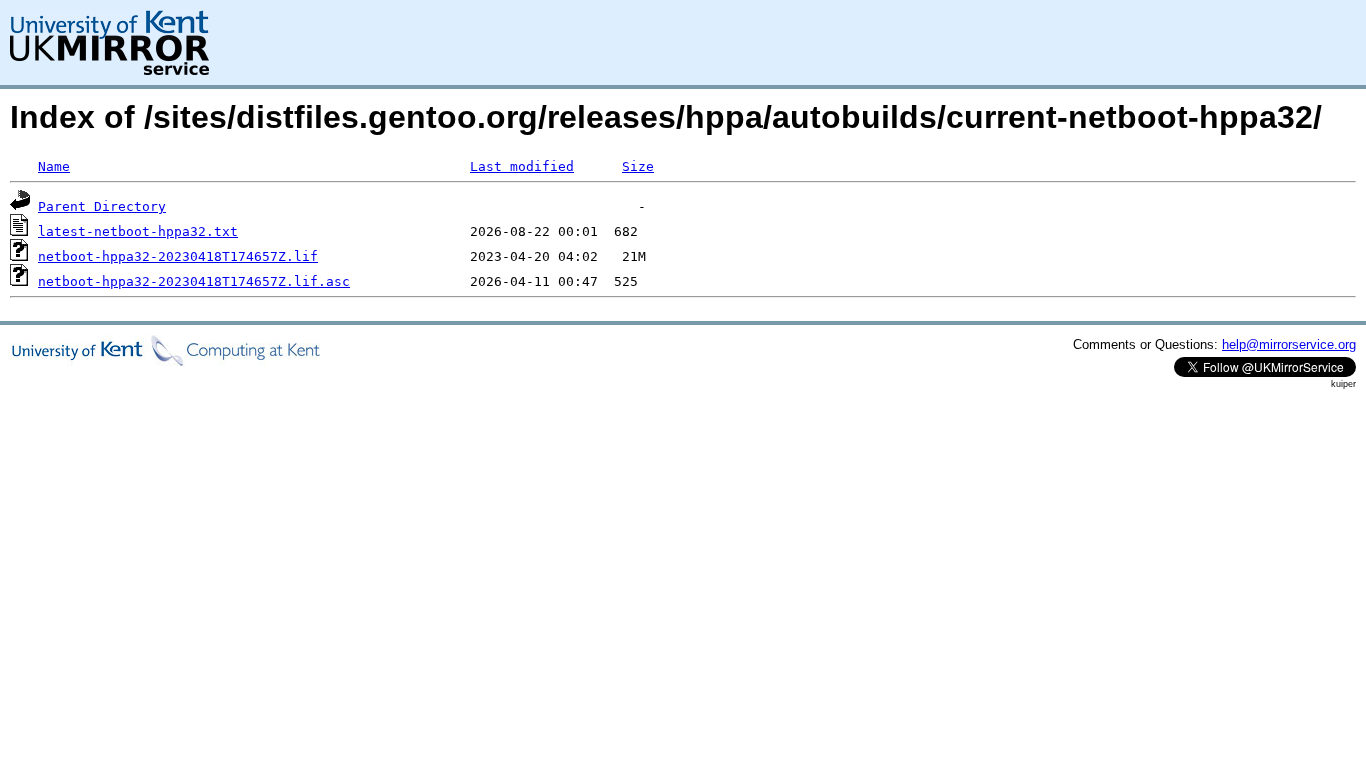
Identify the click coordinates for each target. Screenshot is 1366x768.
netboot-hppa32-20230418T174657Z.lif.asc (194, 281)
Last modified (522, 166)
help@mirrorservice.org (1289, 344)
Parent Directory (102, 206)
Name (54, 166)
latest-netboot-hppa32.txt (138, 231)
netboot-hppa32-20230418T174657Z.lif (178, 256)
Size (638, 166)
